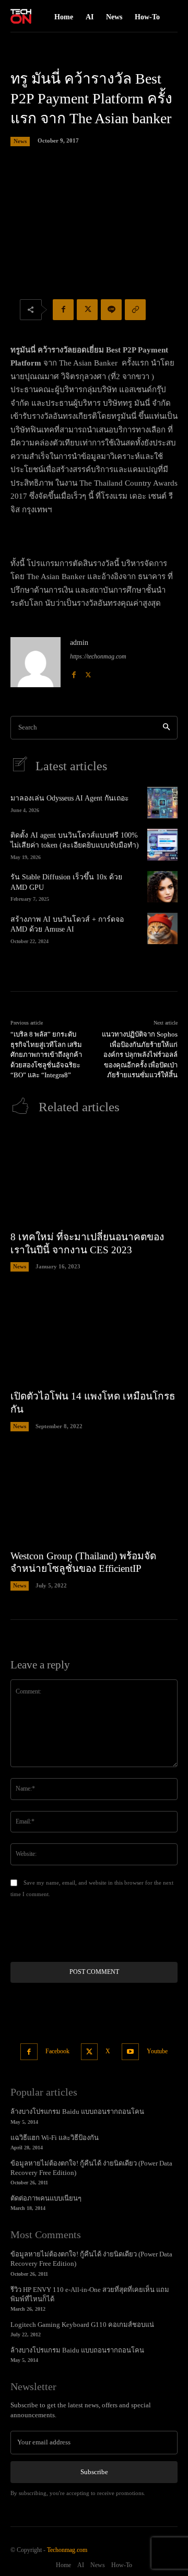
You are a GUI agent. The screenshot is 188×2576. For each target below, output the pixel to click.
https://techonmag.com (98, 656)
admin (79, 643)
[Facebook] (63, 310)
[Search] (166, 728)
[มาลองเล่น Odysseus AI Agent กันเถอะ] (162, 803)
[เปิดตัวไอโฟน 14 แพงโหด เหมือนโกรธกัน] (94, 1336)
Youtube (157, 2051)
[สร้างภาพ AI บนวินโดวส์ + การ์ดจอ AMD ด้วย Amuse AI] (162, 928)
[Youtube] (130, 2052)
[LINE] (111, 310)
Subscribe (94, 2472)
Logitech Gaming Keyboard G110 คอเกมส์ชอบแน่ (82, 2325)
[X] (87, 310)
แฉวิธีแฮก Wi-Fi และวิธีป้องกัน (55, 2138)
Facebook (57, 2051)
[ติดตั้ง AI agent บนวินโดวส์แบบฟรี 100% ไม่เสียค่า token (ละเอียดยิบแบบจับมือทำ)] (162, 844)
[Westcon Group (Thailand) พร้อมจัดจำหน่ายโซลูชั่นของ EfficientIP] (94, 1496)
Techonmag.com (67, 2550)
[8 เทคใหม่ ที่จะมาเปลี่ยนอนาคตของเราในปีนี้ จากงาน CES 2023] (94, 1177)
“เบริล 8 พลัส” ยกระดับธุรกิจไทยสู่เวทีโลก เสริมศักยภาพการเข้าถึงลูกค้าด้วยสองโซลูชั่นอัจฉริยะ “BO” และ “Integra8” (46, 1055)
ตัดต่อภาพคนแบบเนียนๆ (46, 2198)
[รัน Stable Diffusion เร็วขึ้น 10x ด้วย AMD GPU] (162, 887)
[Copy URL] (135, 310)
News (20, 141)
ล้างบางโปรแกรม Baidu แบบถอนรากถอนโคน (77, 2112)
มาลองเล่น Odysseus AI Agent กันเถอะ (70, 798)
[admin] (36, 662)
